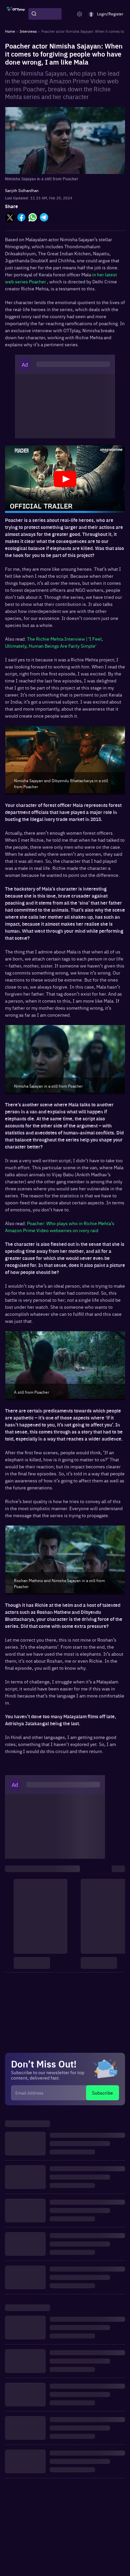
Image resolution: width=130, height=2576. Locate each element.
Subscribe (102, 2093)
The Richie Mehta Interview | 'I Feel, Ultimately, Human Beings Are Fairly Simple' (54, 642)
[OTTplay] (16, 14)
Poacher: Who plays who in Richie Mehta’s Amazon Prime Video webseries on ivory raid (60, 1227)
